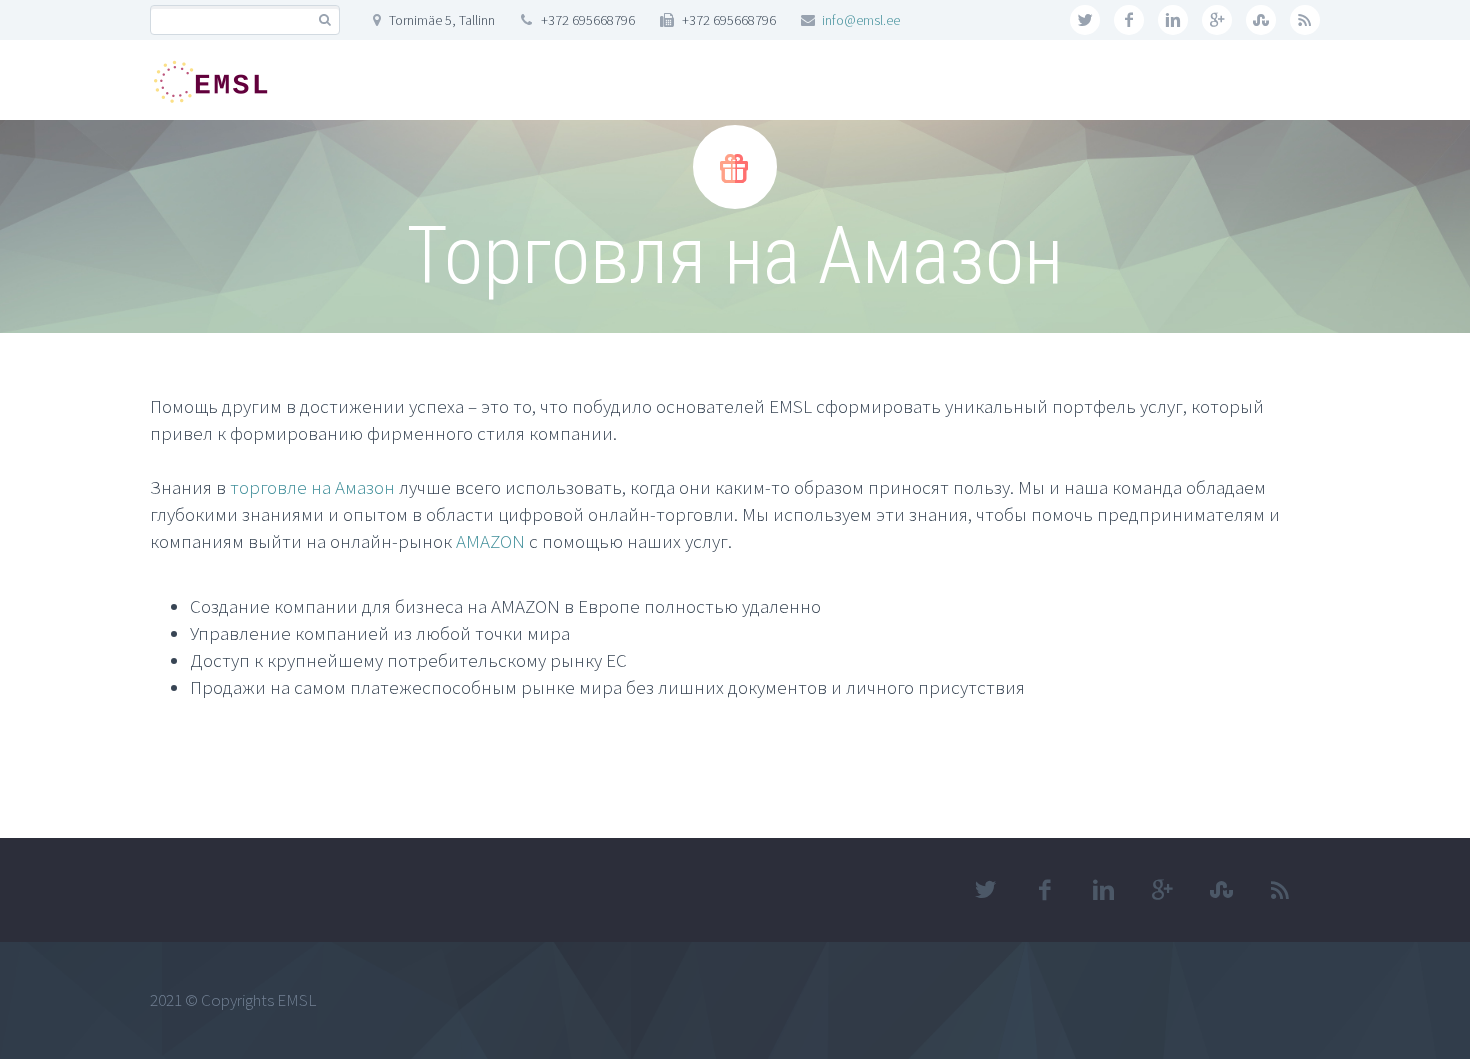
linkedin (1173, 20)
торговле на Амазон (312, 487)
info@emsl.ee (861, 20)
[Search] (324, 20)
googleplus (1217, 20)
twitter (1085, 20)
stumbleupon (1261, 20)
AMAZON (490, 541)
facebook (1129, 20)
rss (1305, 20)
